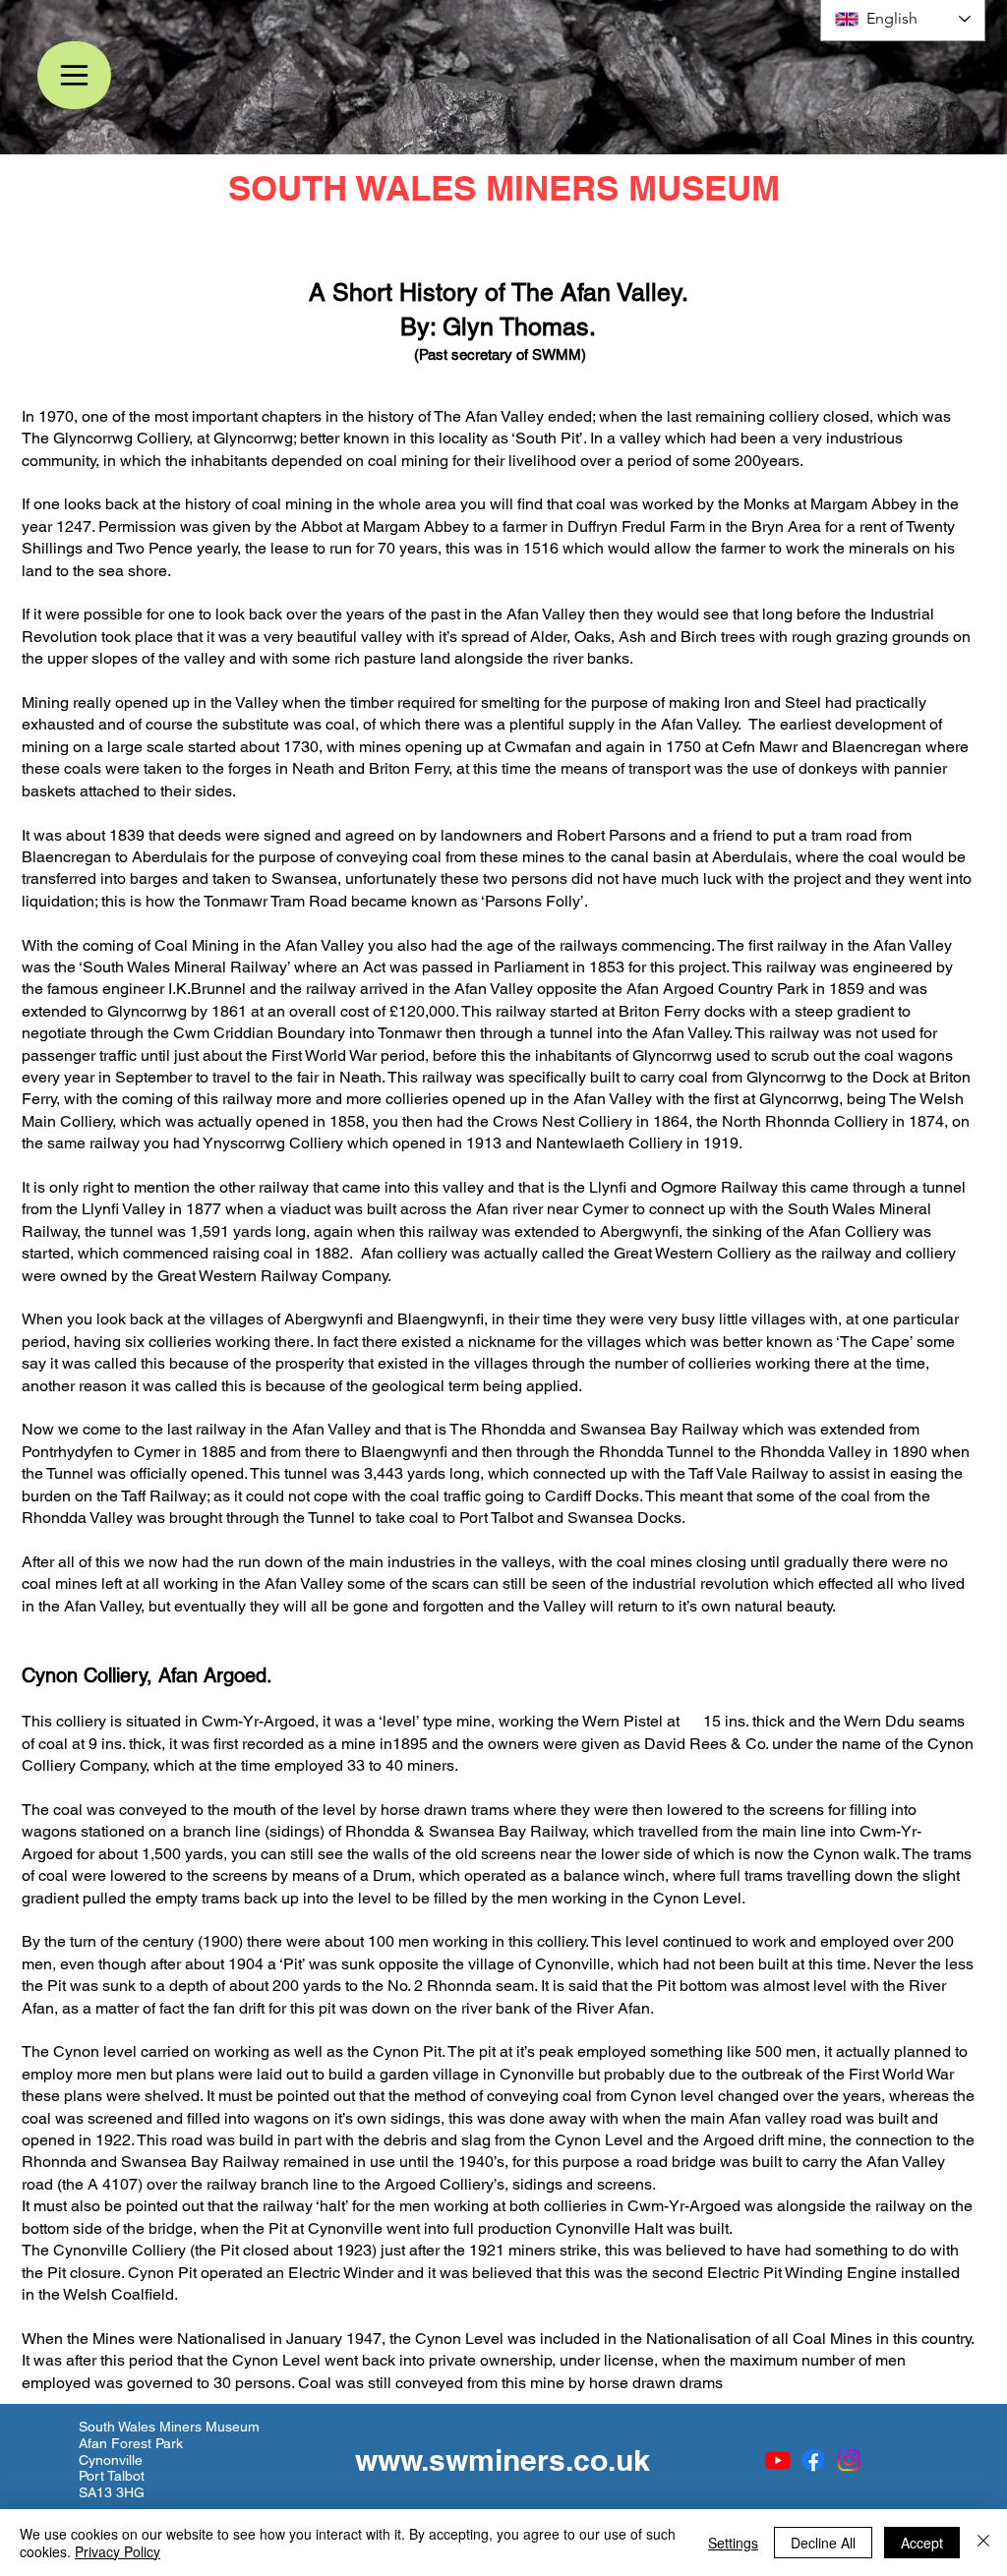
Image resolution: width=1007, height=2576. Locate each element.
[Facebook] (813, 2460)
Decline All (823, 2543)
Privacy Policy (118, 2551)
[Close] (983, 2543)
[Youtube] (778, 2460)
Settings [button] (733, 2543)
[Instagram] (849, 2460)
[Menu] (74, 75)
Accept (922, 2543)
